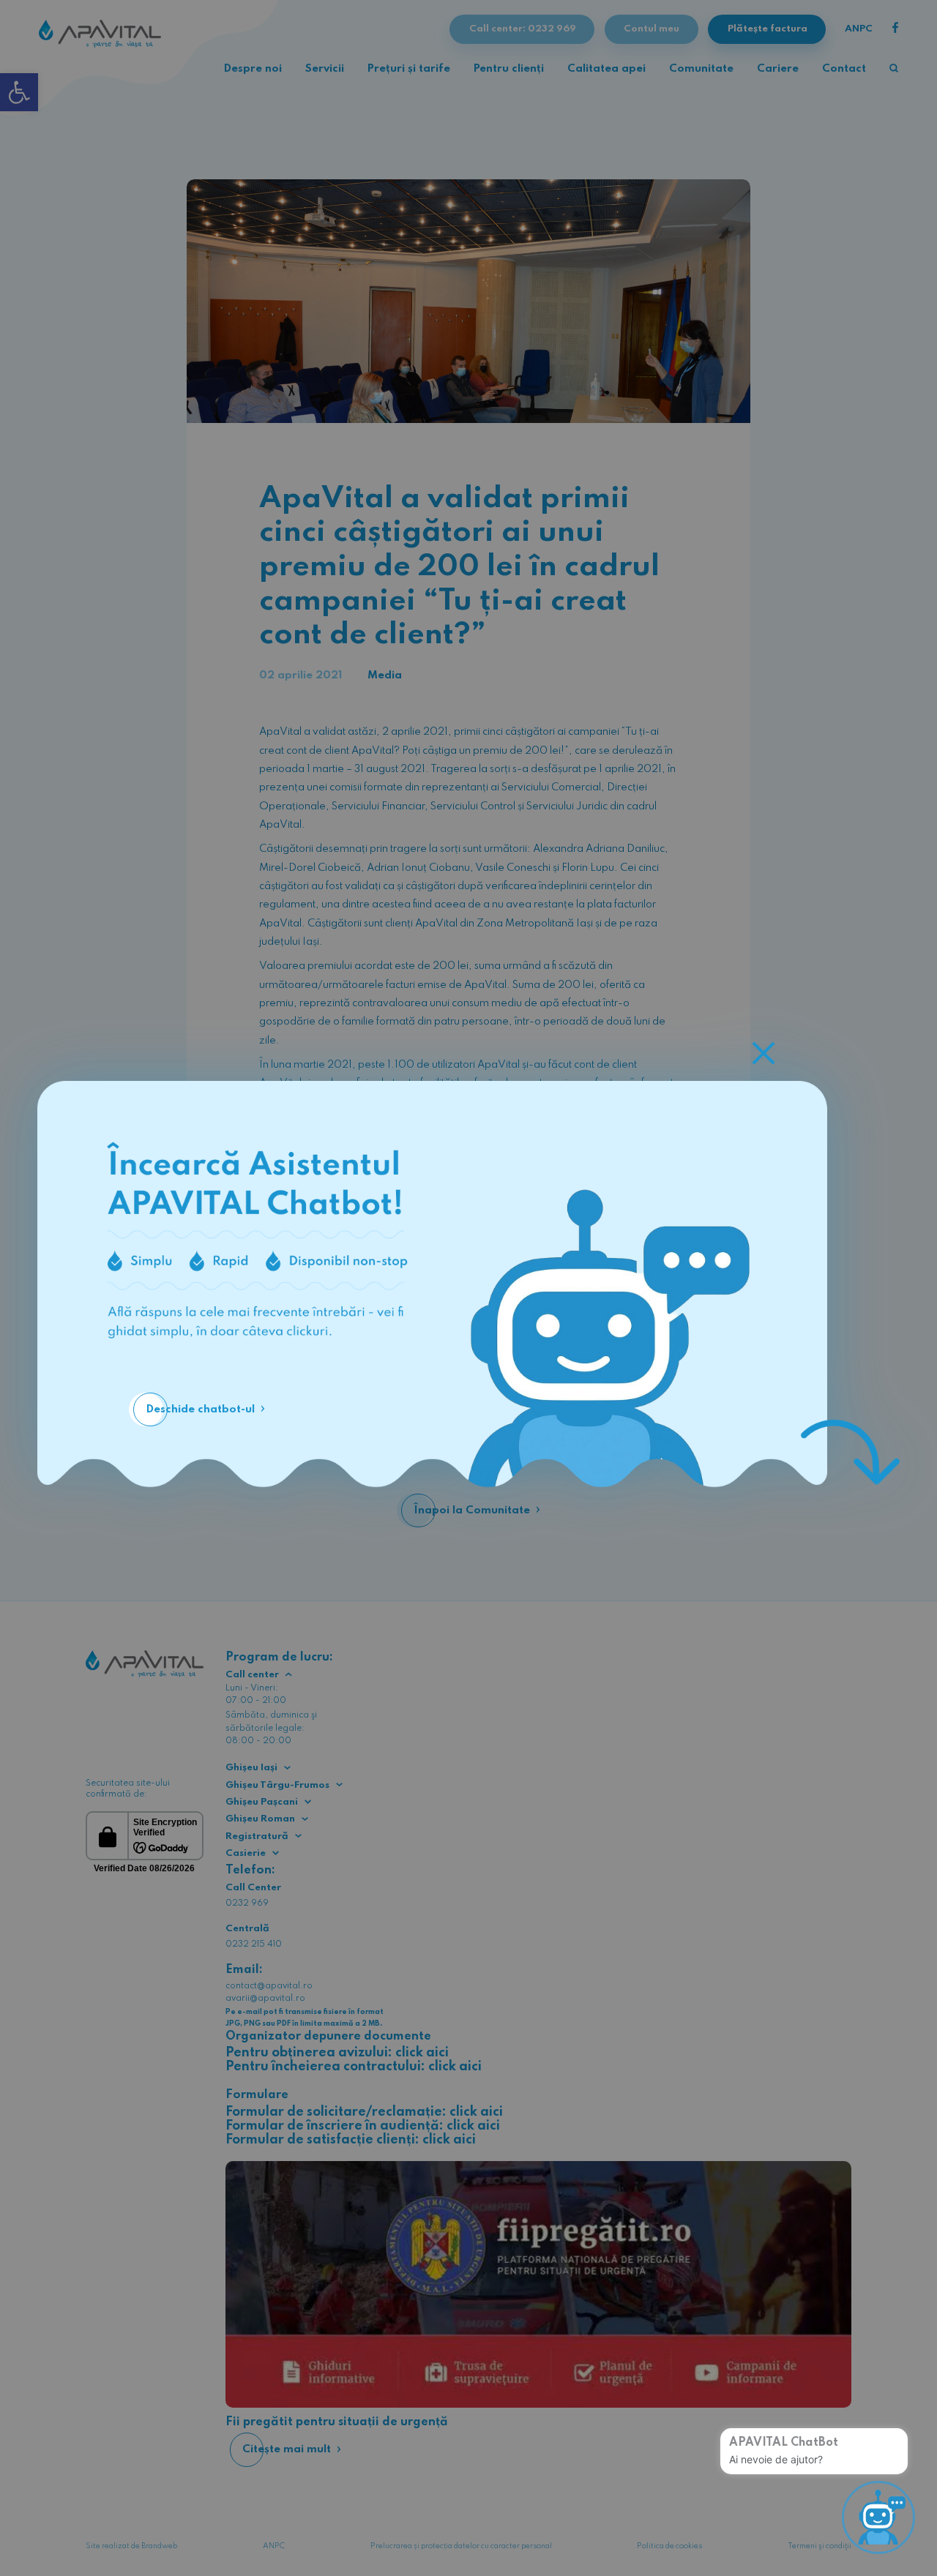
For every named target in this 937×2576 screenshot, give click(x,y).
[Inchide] (764, 1053)
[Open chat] (878, 2517)
